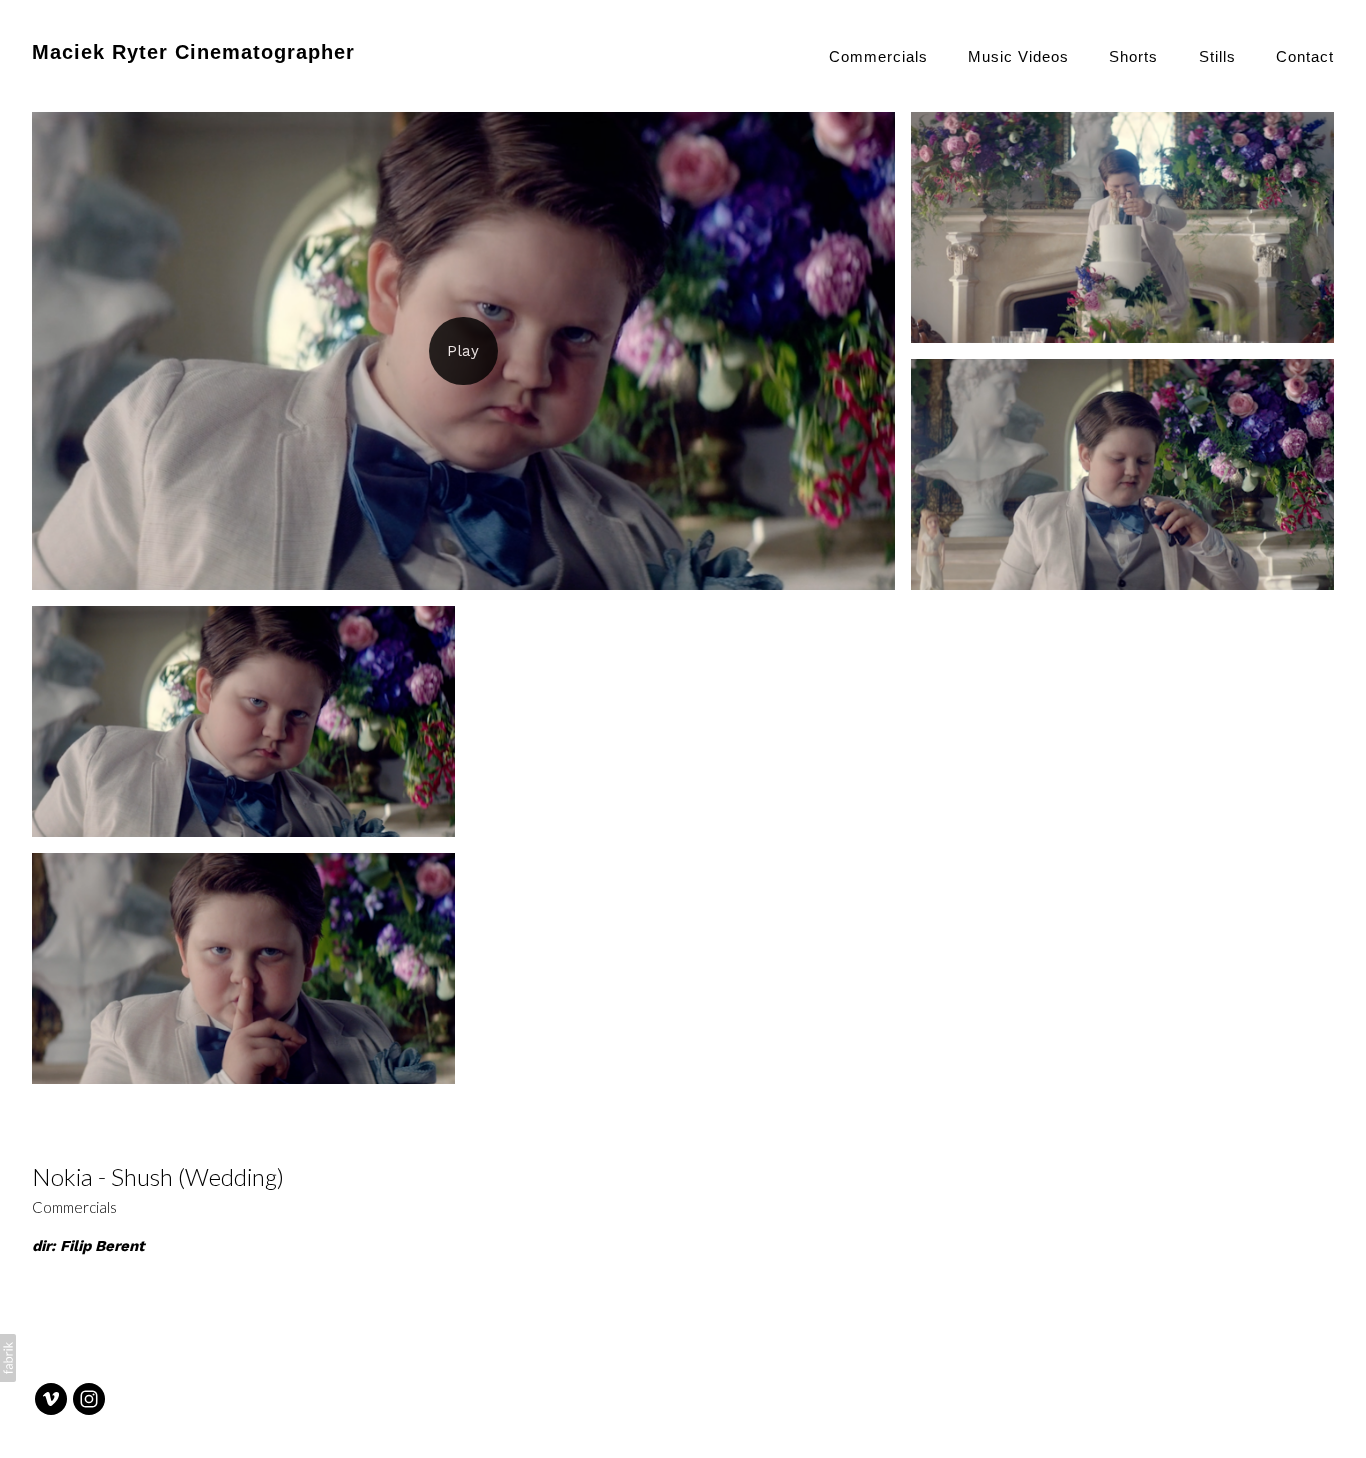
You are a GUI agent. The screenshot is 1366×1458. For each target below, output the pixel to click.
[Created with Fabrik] (8, 1358)
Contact (1305, 56)
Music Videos (1018, 56)
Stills (1217, 56)
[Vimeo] (51, 1399)
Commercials (878, 56)
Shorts (1133, 56)
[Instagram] (89, 1399)
